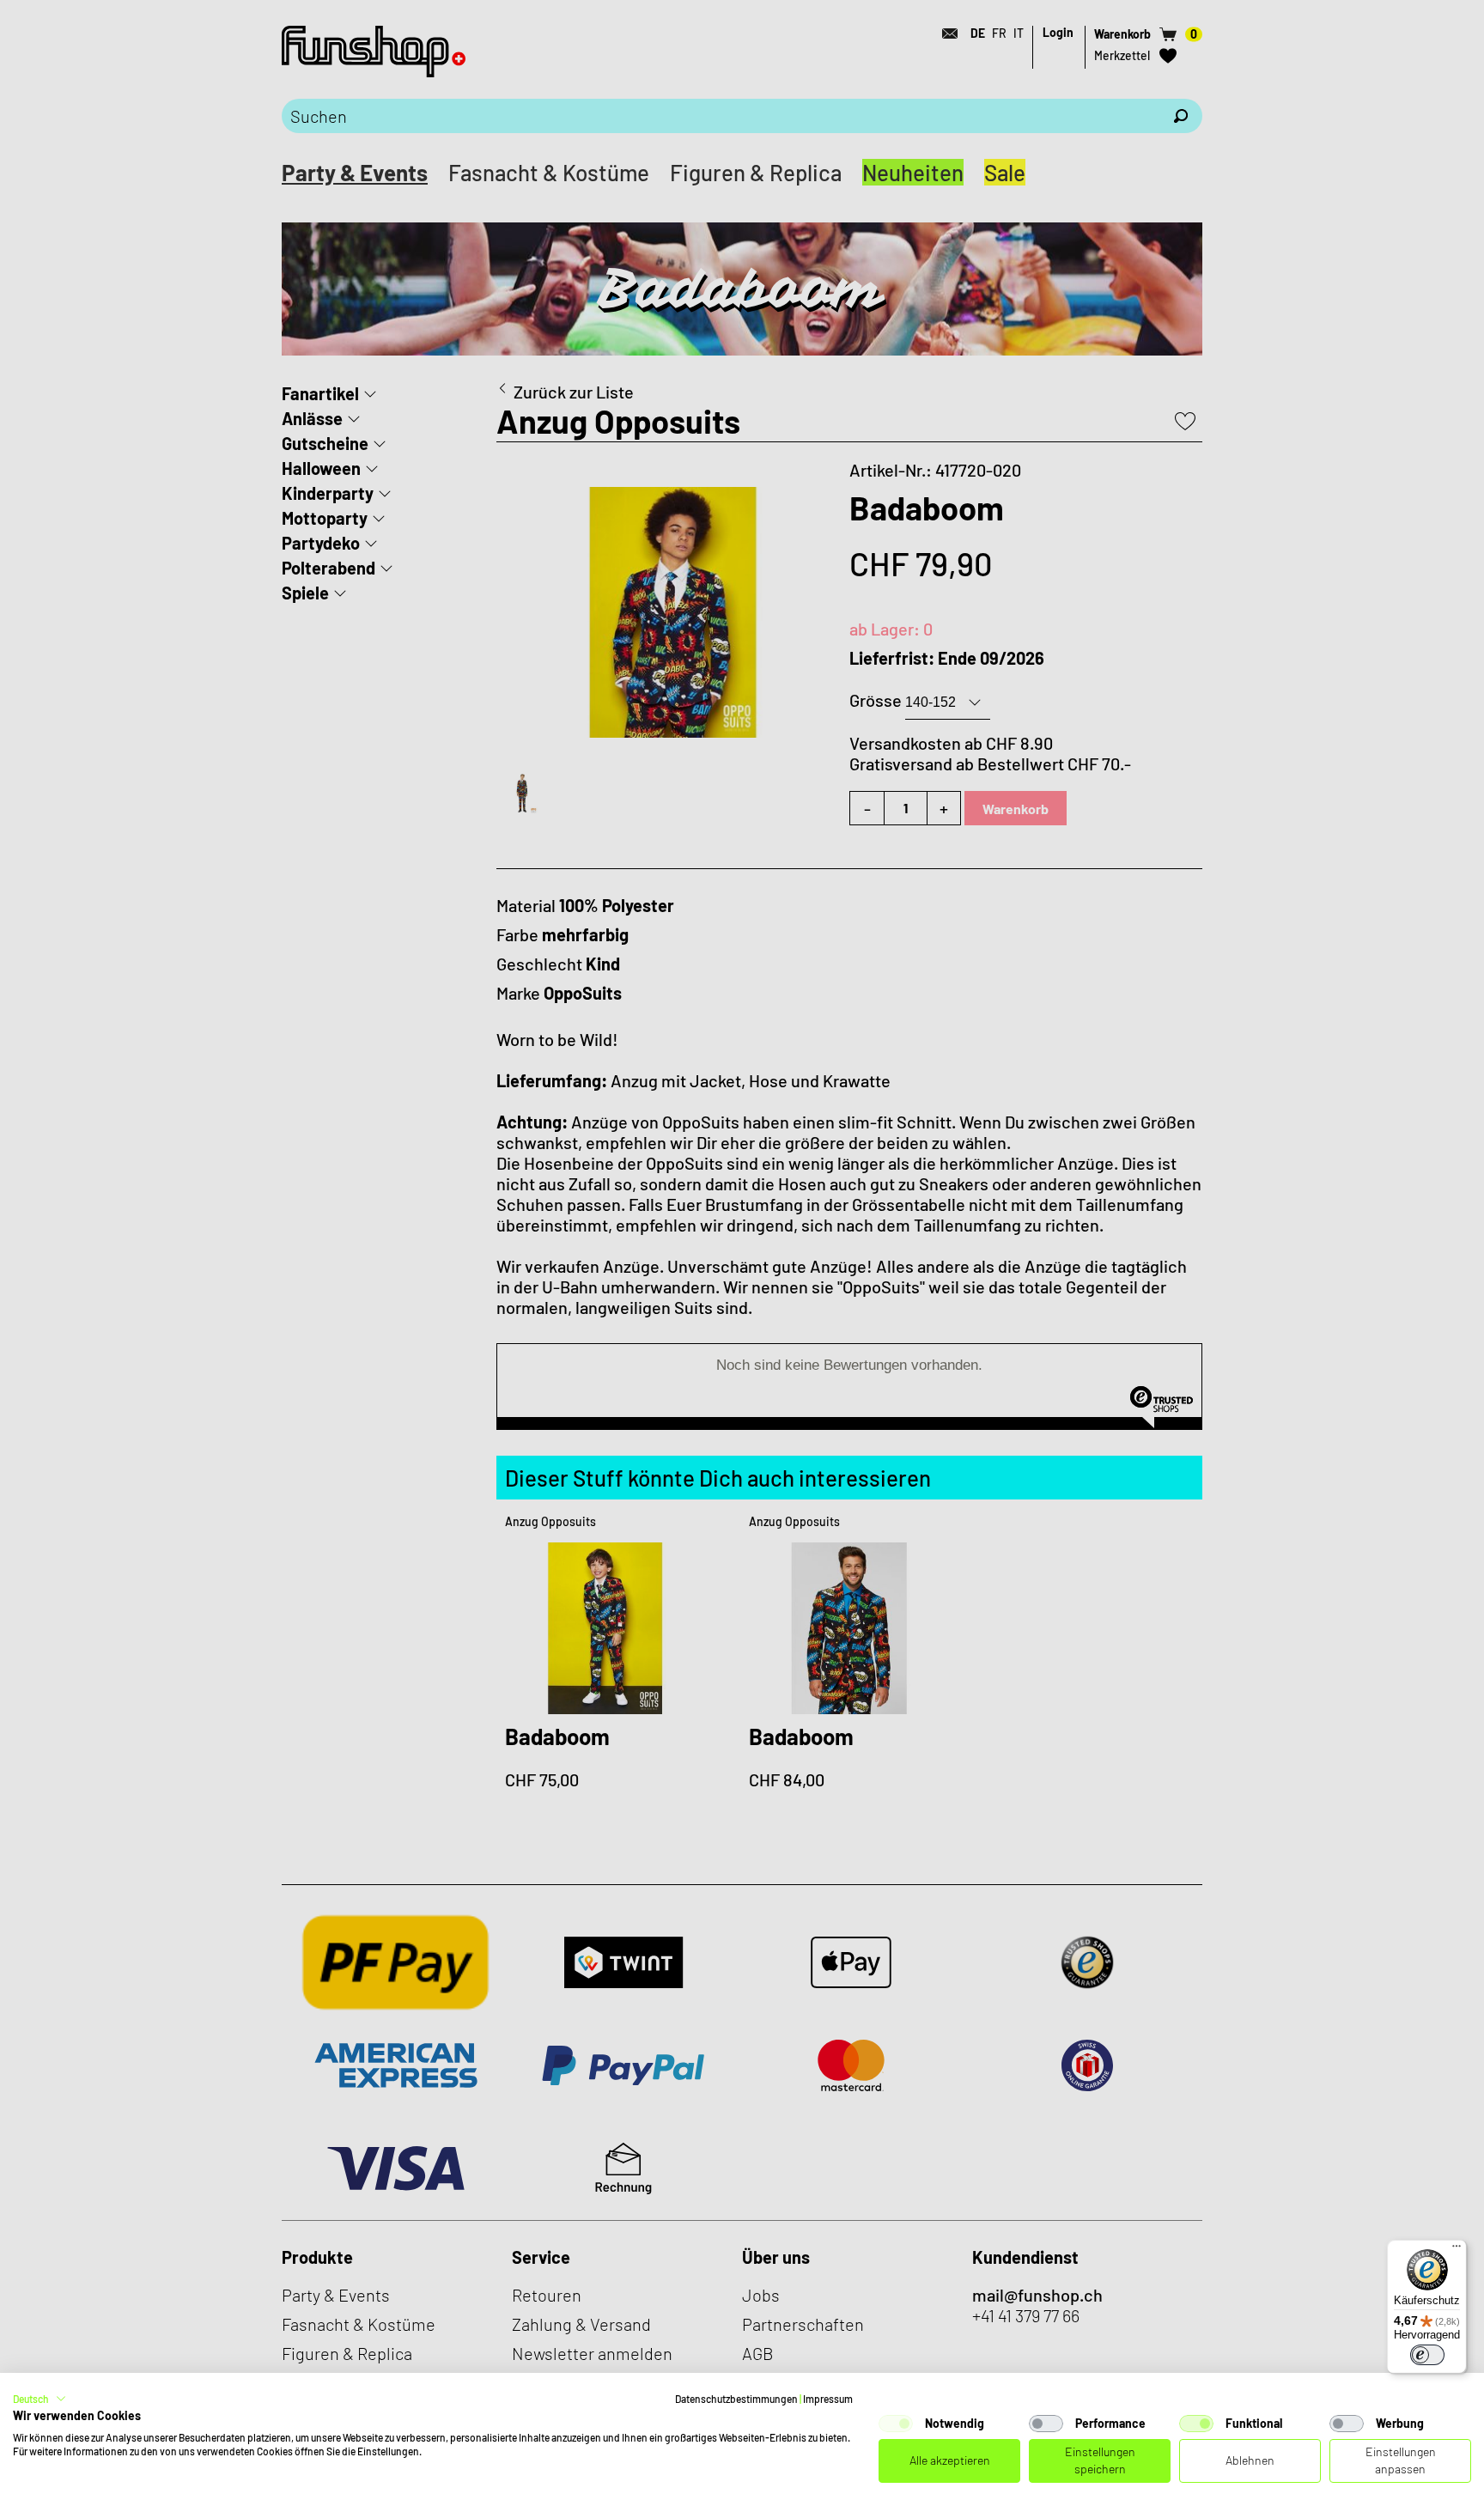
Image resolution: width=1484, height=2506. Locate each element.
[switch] (1427, 2355)
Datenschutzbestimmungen (736, 2399)
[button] (40, 2399)
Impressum (828, 2399)
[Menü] (1457, 2250)
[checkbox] (896, 2424)
